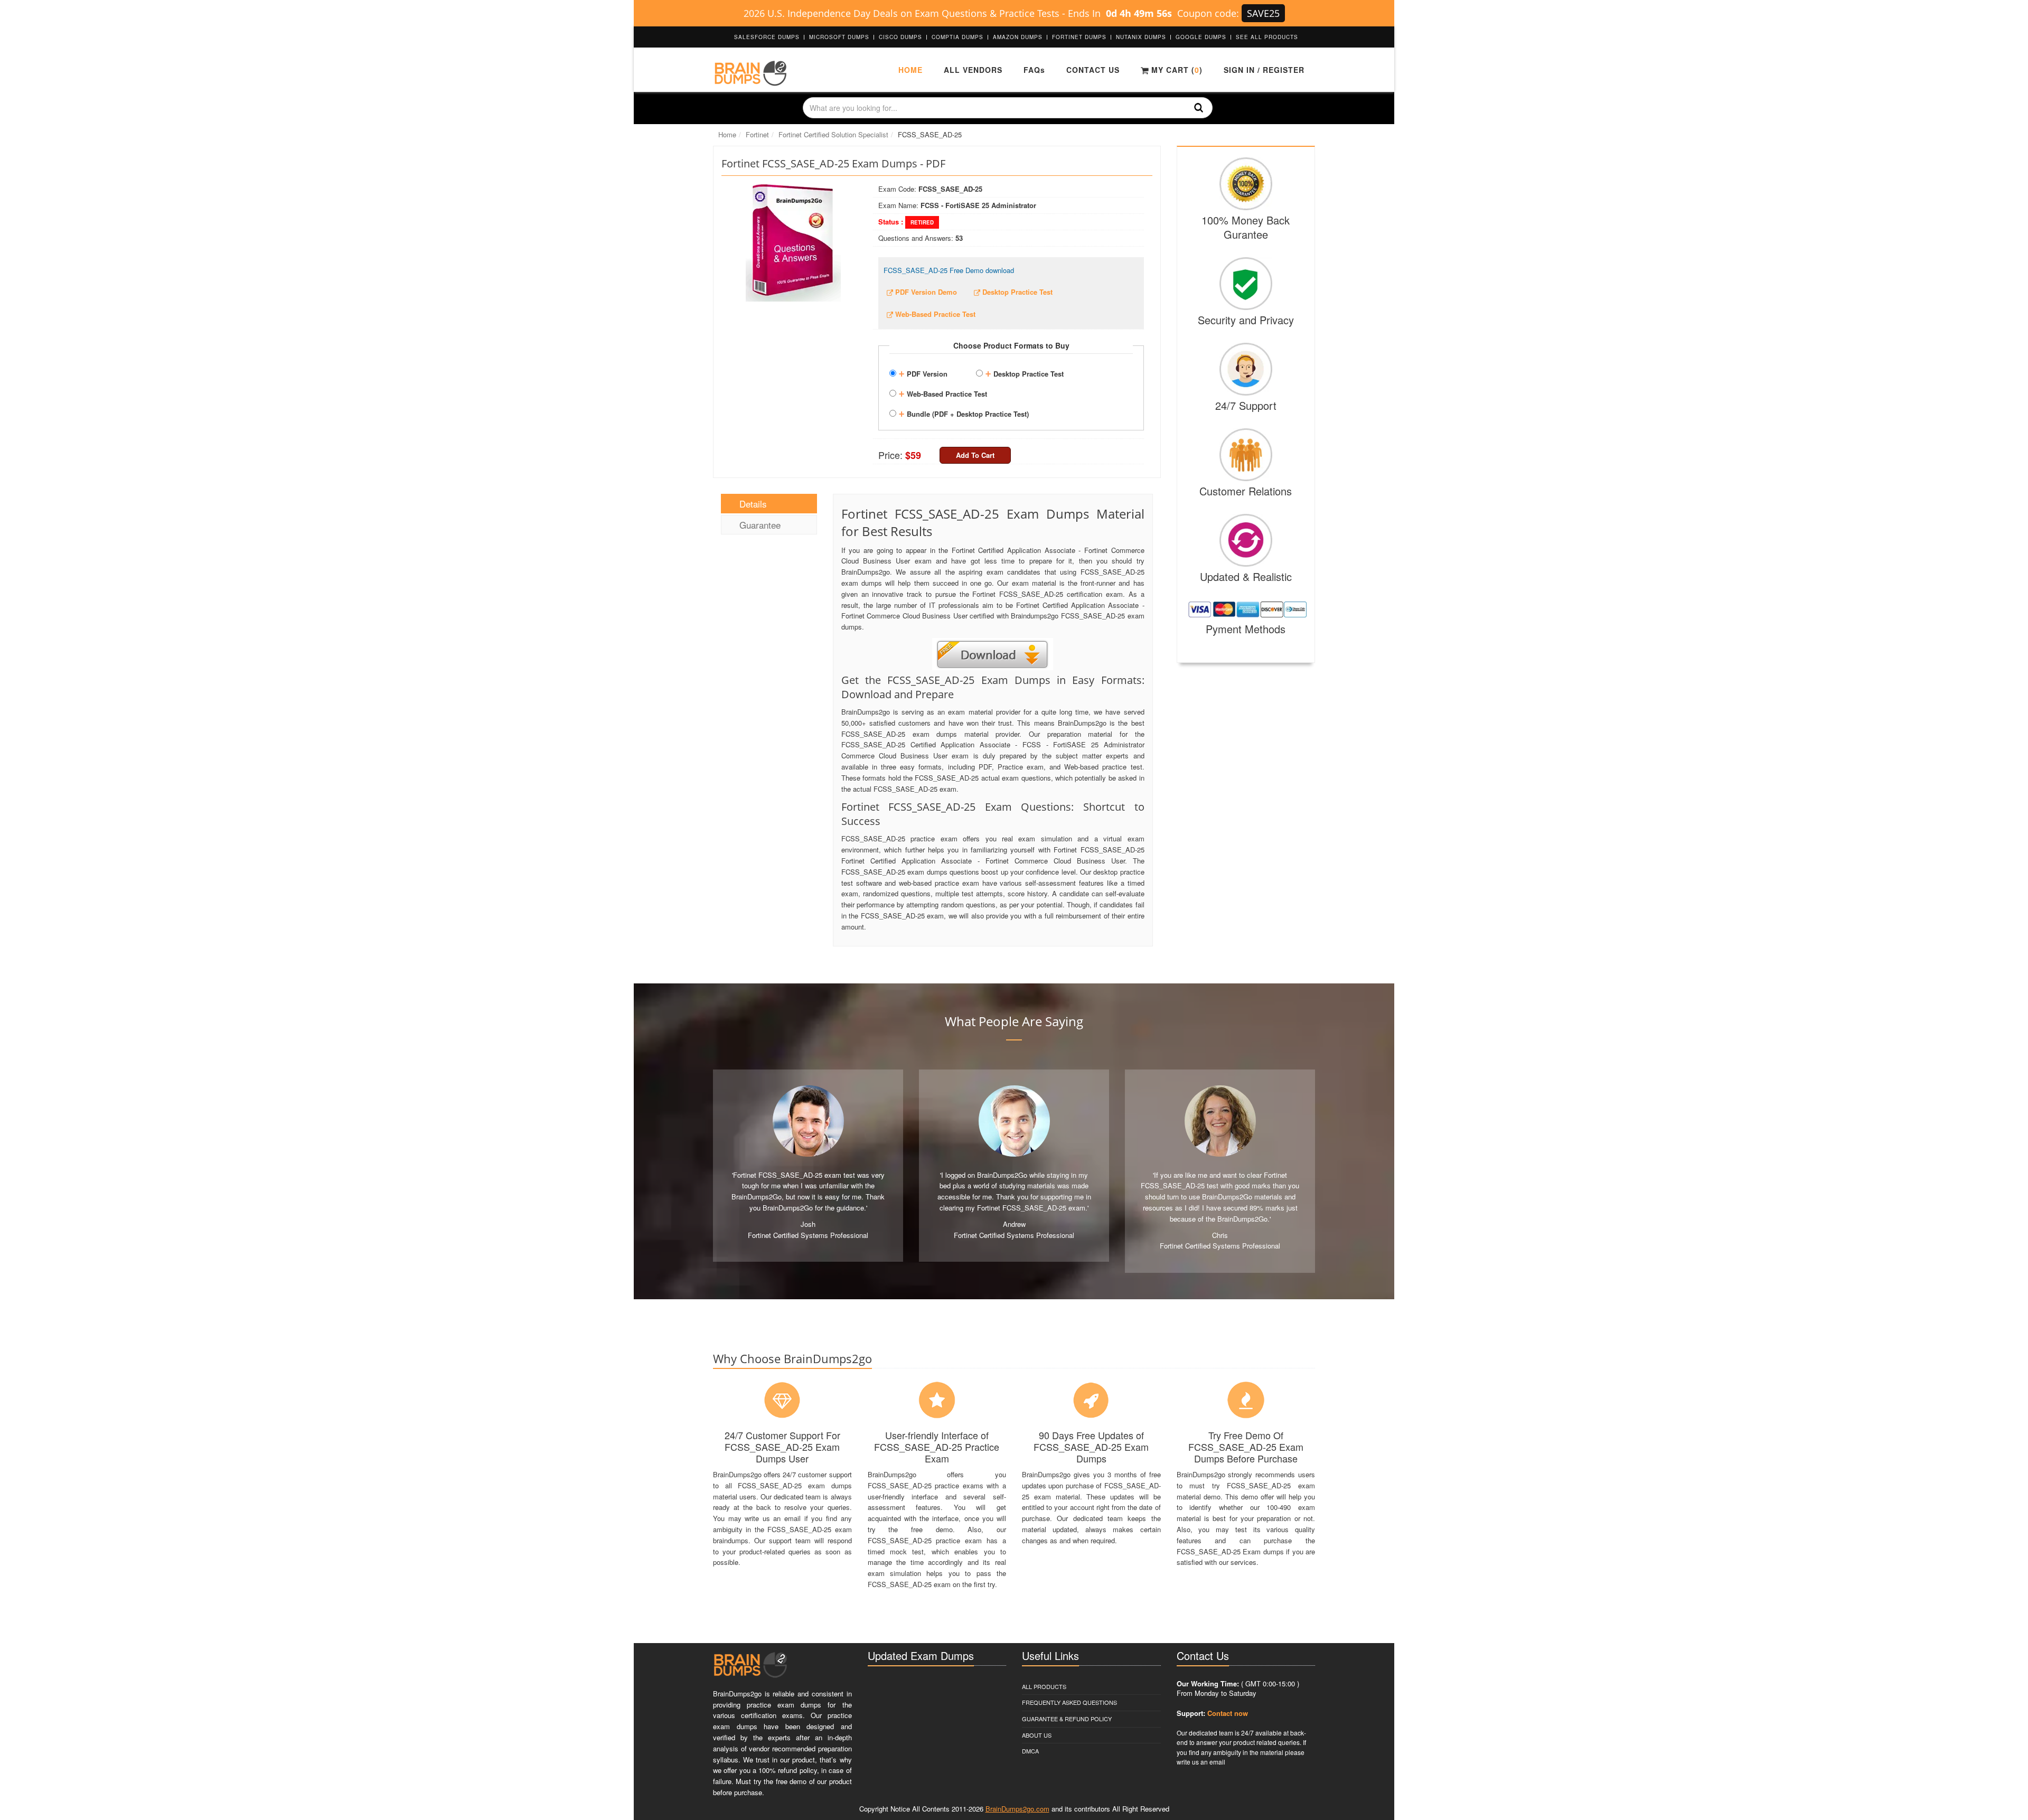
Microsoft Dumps (839, 37)
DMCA (1030, 1751)
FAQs (1034, 70)
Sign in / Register (1264, 70)
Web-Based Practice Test (943, 392)
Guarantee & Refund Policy (1067, 1719)
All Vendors (973, 70)
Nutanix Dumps (1141, 37)
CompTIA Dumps (957, 37)
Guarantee (760, 525)
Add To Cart (975, 455)
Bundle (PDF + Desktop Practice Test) (964, 412)
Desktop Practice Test (1024, 372)
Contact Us (1093, 70)
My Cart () (1176, 70)
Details (753, 504)
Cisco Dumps (900, 37)
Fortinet (757, 134)
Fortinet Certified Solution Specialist (833, 134)
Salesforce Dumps (767, 37)
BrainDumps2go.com (1017, 1809)
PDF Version (923, 372)
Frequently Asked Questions (1069, 1702)
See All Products (1267, 37)
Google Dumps (1201, 37)
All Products (1044, 1686)
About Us (1037, 1735)
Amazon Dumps (1018, 37)
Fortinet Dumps (1079, 37)
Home (910, 70)
